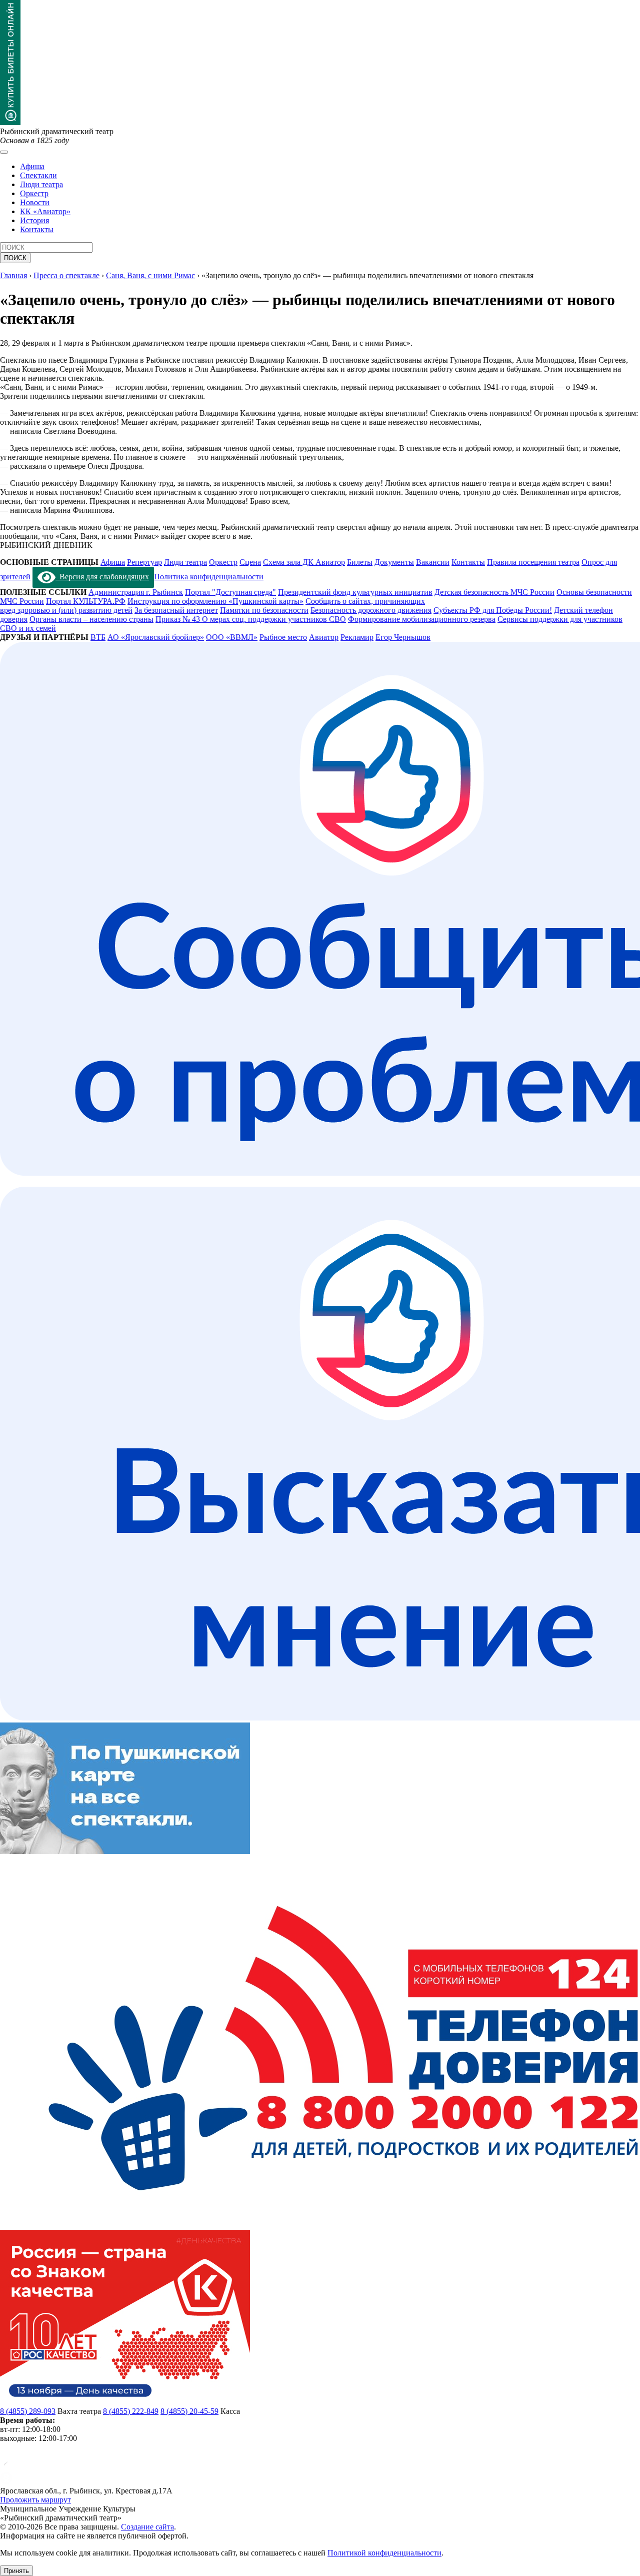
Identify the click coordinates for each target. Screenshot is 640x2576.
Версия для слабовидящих (102, 577)
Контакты (37, 229)
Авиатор (324, 637)
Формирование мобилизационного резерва (422, 619)
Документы (394, 562)
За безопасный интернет (176, 610)
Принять (16, 2571)
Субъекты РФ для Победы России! (493, 610)
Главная (13, 275)
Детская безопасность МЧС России (494, 592)
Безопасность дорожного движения (371, 610)
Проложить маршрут (35, 2500)
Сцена (250, 562)
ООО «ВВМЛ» (232, 637)
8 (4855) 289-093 (28, 2411)
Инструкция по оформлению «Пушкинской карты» (215, 601)
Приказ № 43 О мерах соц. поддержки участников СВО (251, 619)
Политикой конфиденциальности (384, 2553)
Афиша (32, 166)
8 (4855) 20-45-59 (189, 2411)
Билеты (360, 562)
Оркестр (34, 193)
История (34, 220)
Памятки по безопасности (264, 610)
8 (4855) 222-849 (131, 2411)
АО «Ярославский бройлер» (156, 637)
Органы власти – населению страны (91, 619)
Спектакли (38, 175)
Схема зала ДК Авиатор (304, 562)
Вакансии (433, 562)
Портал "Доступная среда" (230, 592)
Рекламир (357, 637)
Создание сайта (147, 2527)
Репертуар (144, 562)
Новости (35, 202)
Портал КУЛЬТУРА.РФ (86, 601)
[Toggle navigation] (4, 152)
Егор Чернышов (403, 637)
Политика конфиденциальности (209, 577)
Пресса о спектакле (66, 275)
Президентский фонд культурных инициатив (355, 592)
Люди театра (41, 184)
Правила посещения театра (533, 562)
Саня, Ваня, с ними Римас (150, 275)
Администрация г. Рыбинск (136, 592)
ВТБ (98, 637)
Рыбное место (283, 637)
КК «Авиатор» (45, 211)
